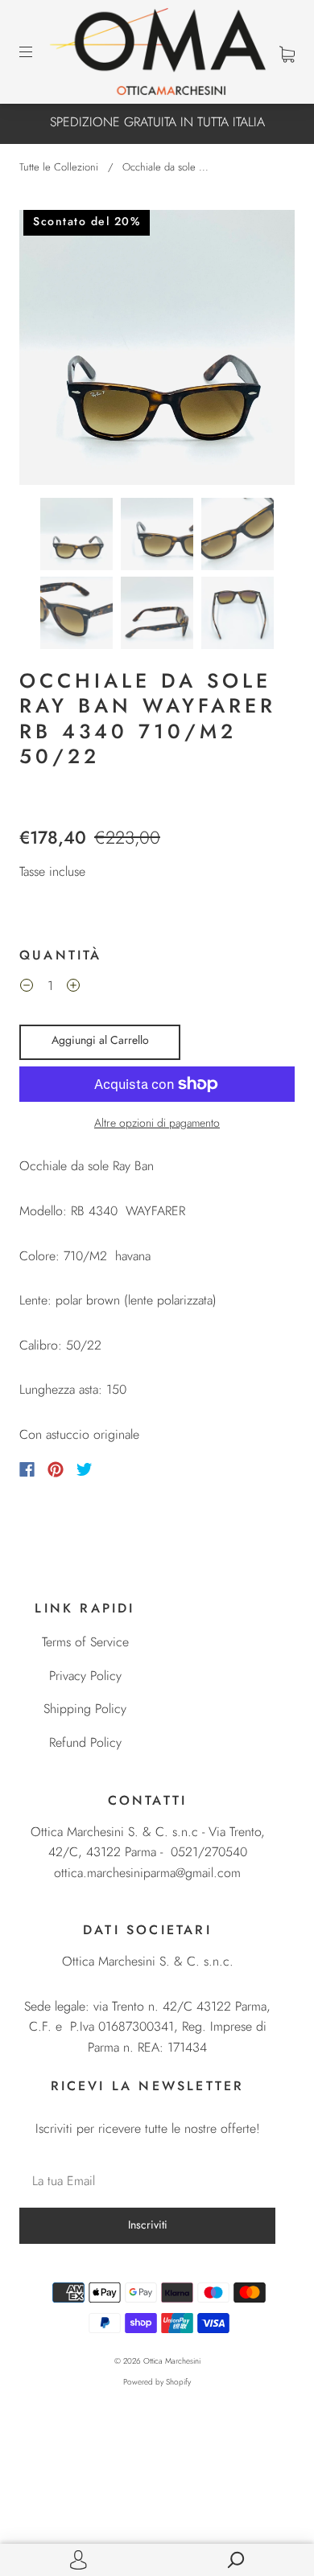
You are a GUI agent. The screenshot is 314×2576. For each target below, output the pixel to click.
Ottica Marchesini (172, 2361)
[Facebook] (27, 1469)
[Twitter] (85, 1469)
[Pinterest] (56, 1469)
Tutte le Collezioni (59, 167)
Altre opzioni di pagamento (157, 1123)
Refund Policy (85, 1742)
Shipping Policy (85, 1709)
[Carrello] (287, 53)
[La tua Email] (147, 2181)
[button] (47, 351)
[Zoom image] (157, 351)
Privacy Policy (85, 1676)
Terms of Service (85, 1642)
